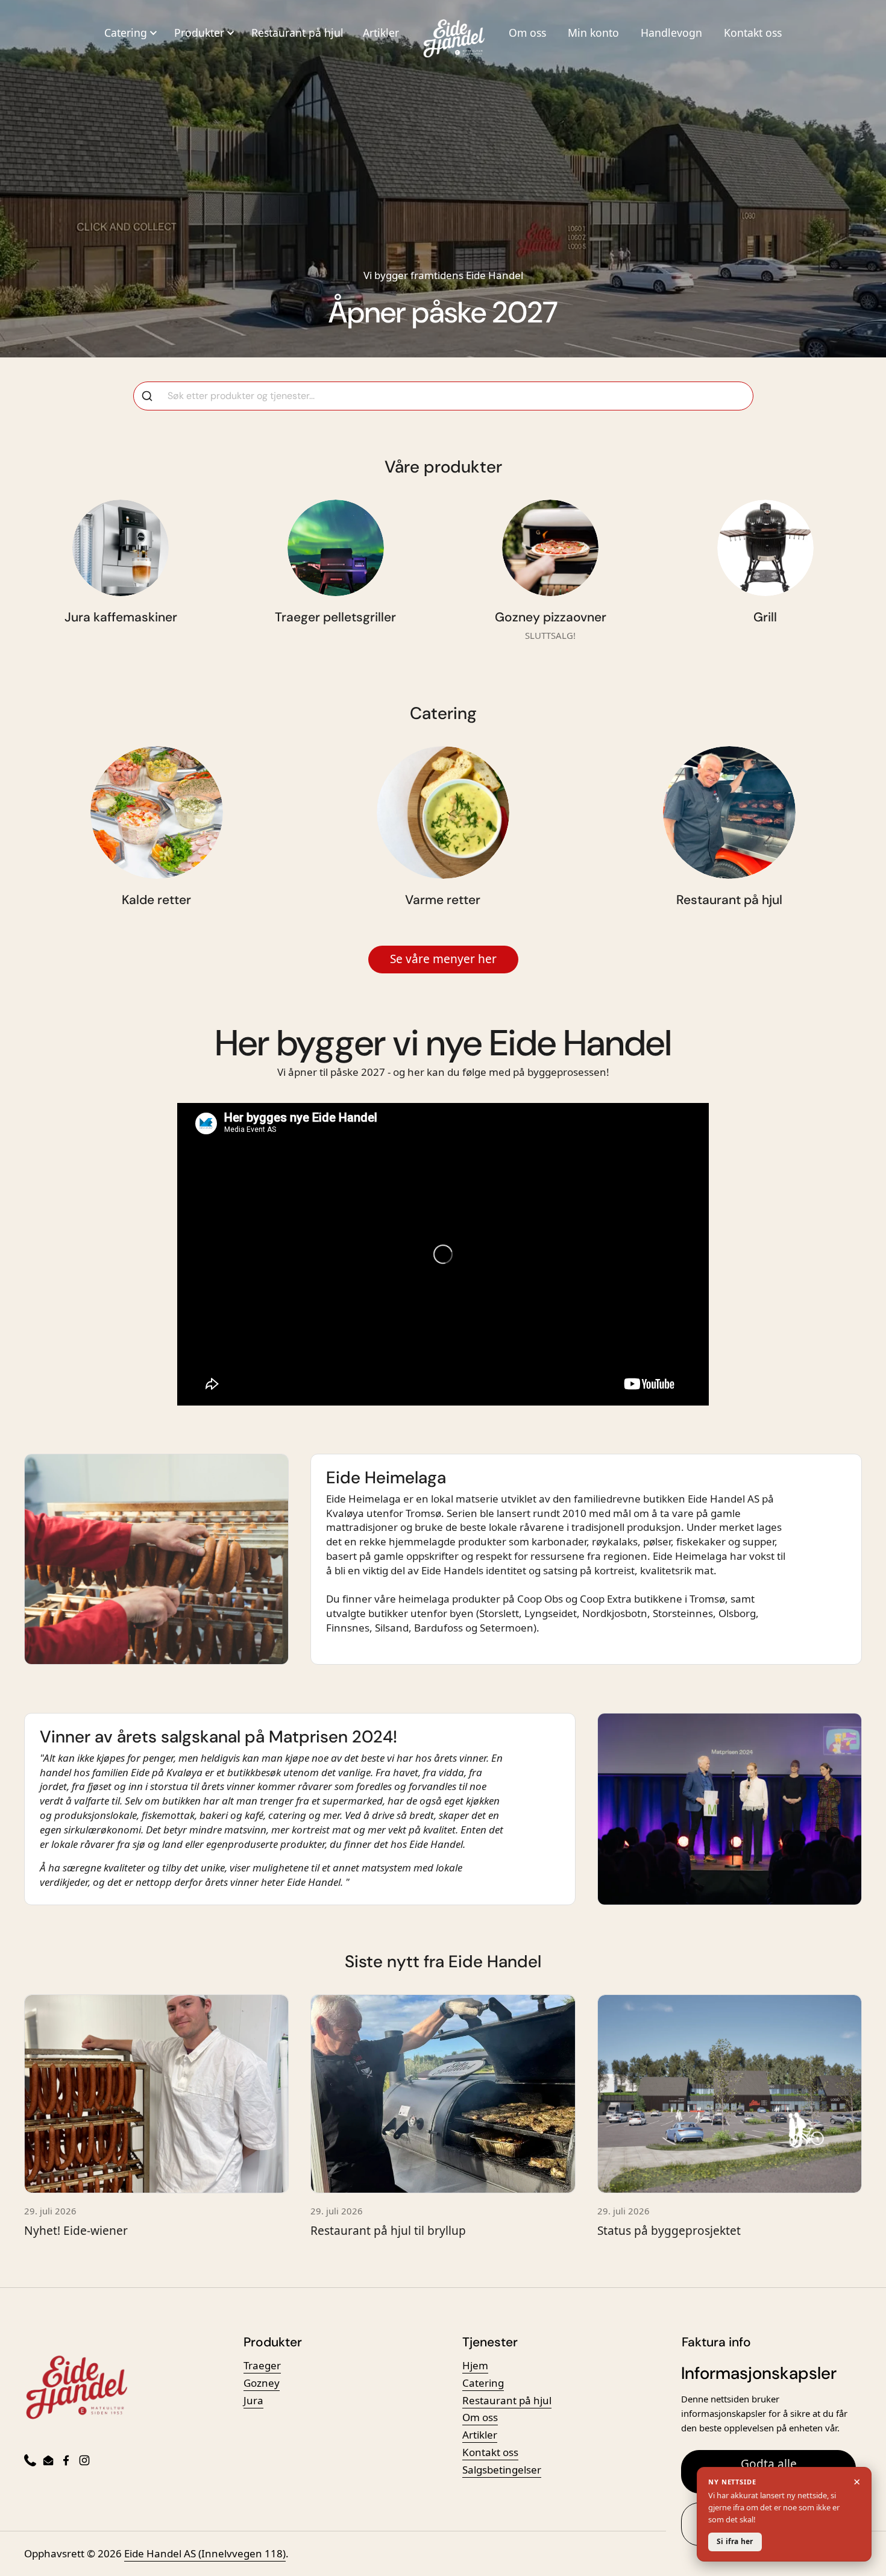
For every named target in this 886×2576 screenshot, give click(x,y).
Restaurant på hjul (297, 33)
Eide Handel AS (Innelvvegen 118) (205, 2553)
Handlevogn (671, 33)
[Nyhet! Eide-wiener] (156, 2094)
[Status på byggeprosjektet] (730, 2094)
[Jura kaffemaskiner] (121, 548)
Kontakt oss (753, 33)
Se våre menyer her (443, 959)
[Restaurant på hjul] (729, 812)
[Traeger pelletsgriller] (336, 548)
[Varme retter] (443, 812)
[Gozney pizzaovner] (550, 548)
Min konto (593, 33)
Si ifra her (735, 2541)
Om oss (527, 33)
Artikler (381, 33)
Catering (483, 2383)
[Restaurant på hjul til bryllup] (443, 2094)
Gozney (262, 2383)
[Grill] (765, 548)
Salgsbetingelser (502, 2470)
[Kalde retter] (157, 812)
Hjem (475, 2365)
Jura (253, 2400)
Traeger (262, 2365)
